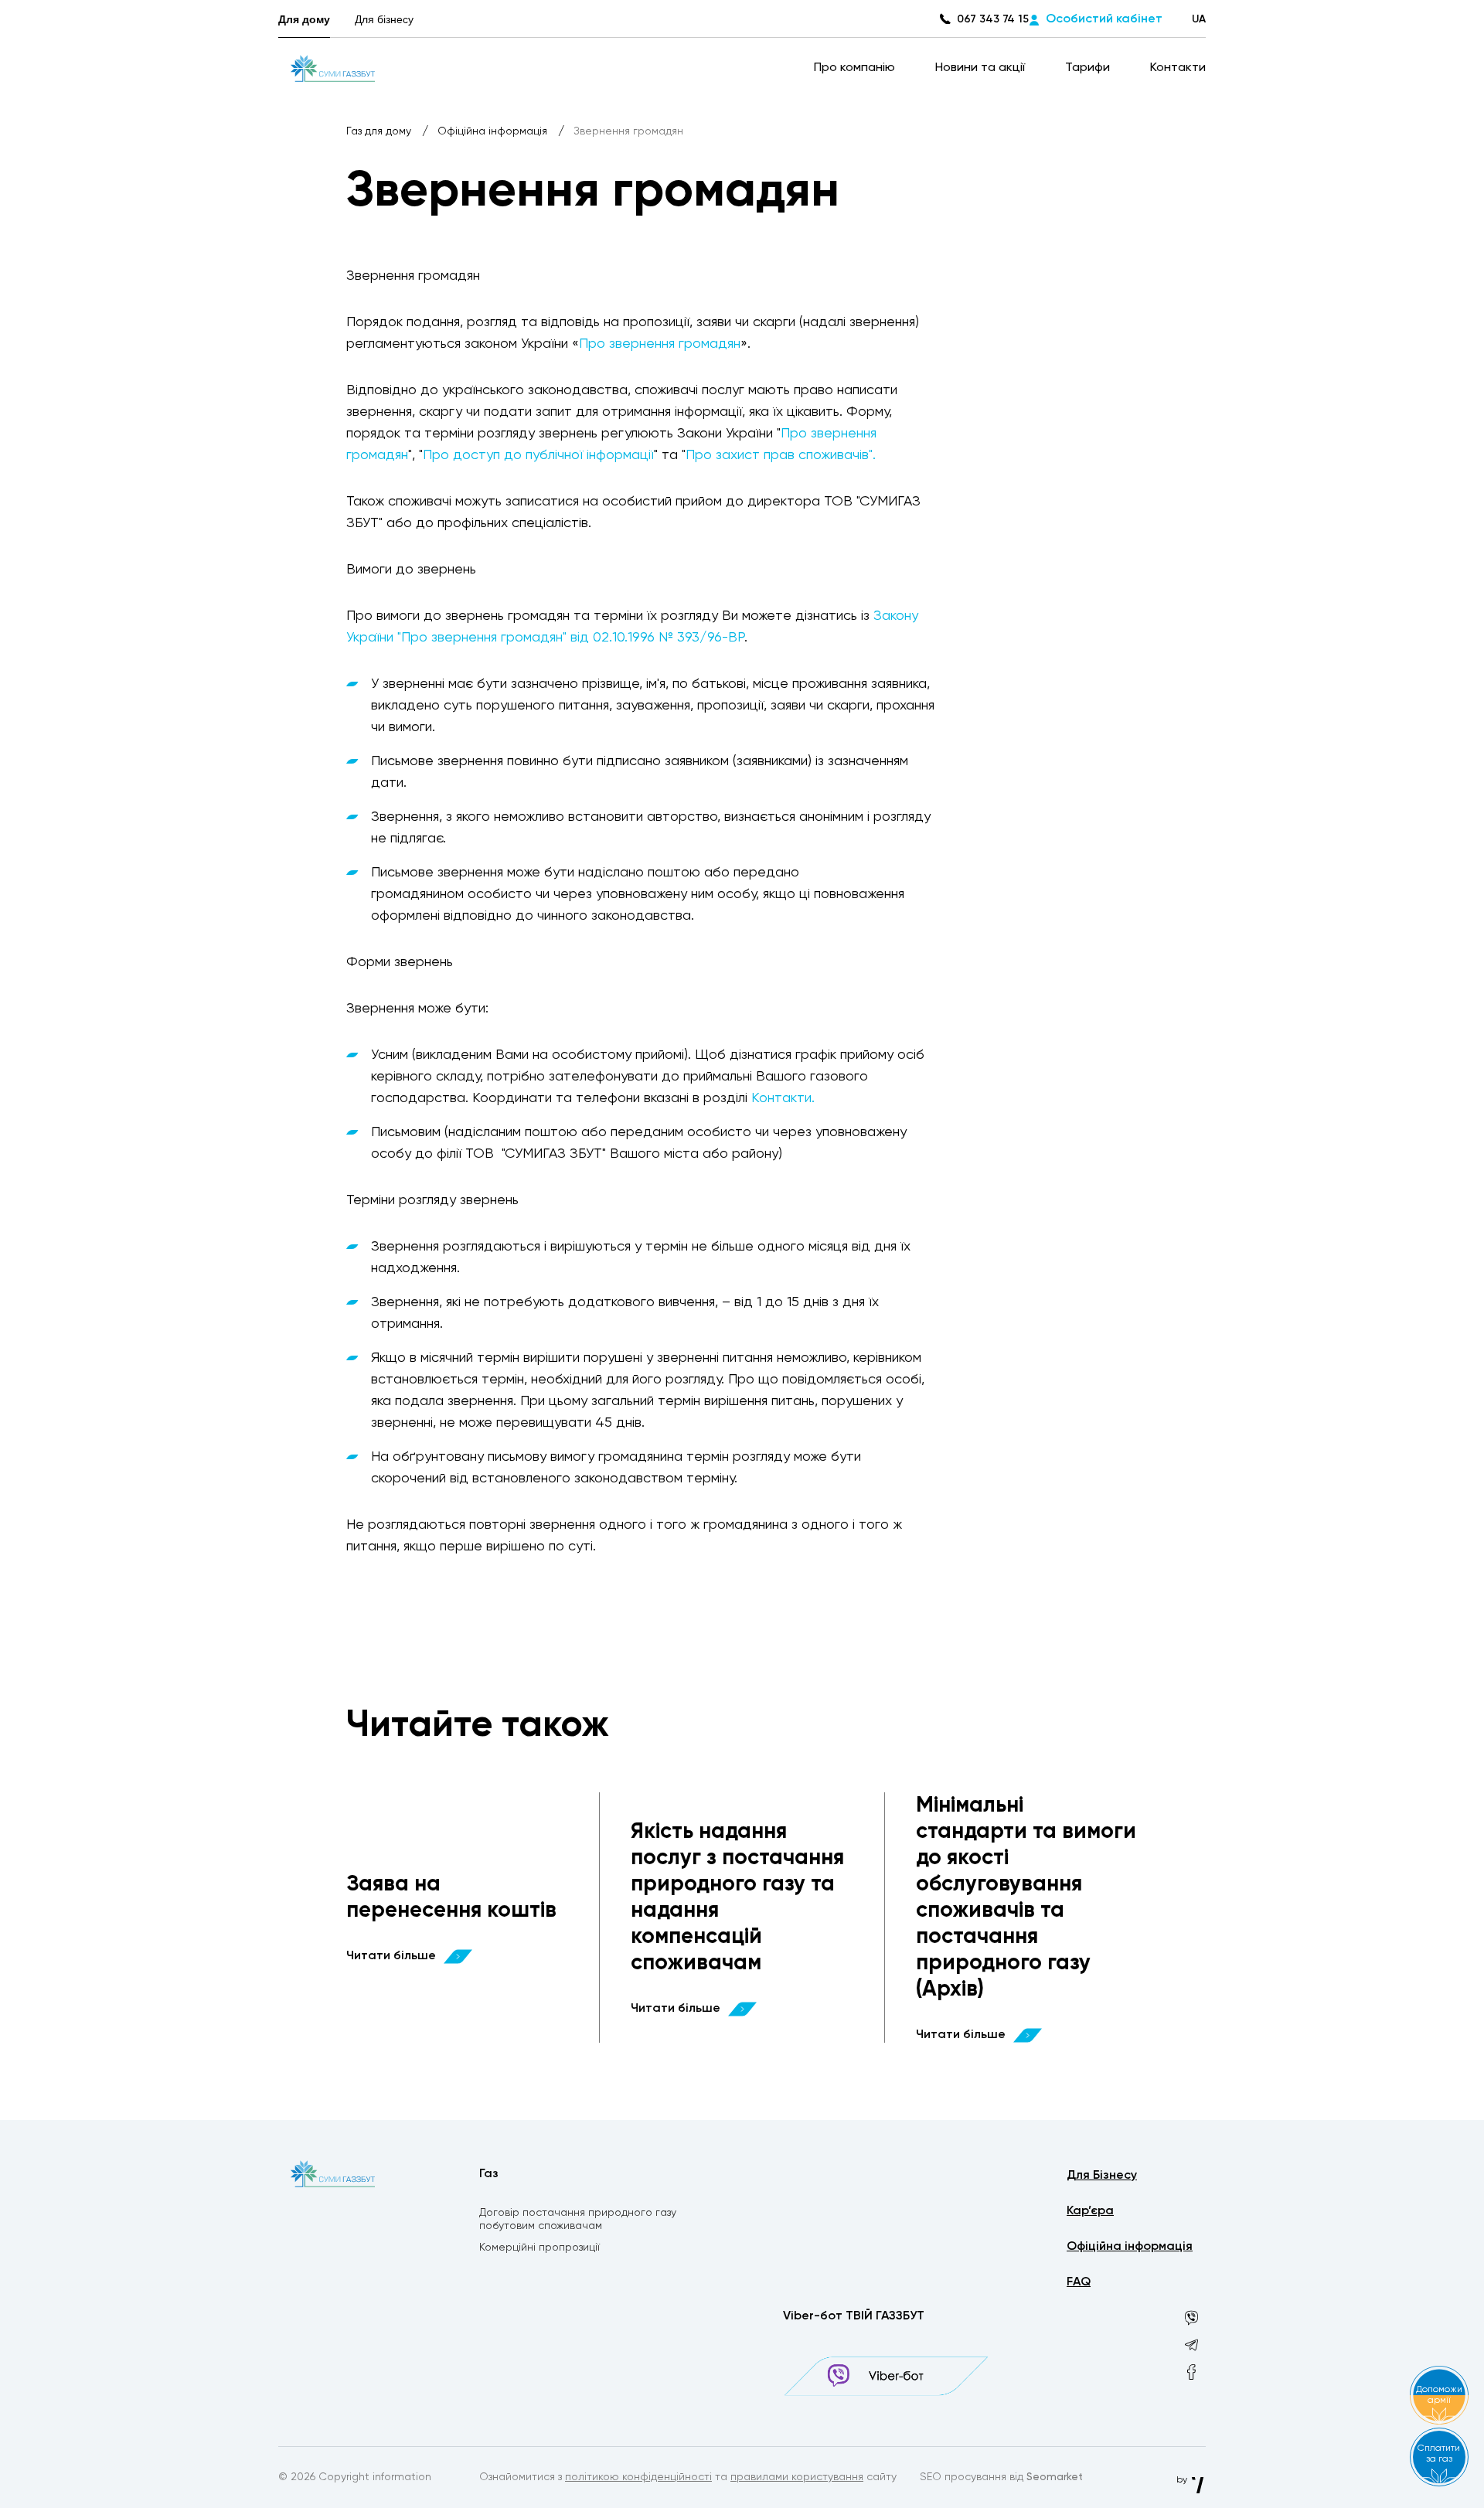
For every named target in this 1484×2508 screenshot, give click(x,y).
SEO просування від (1001, 2477)
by (1183, 2480)
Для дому (304, 19)
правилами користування (797, 2477)
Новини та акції (982, 68)
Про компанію (856, 68)
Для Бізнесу (1102, 2176)
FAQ (1079, 2282)
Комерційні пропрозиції (539, 2248)
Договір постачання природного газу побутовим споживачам (578, 2219)
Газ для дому (380, 131)
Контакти (1178, 68)
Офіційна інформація (494, 131)
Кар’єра (1090, 2211)
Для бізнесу (384, 19)
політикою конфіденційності (638, 2477)
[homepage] (333, 68)
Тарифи (1089, 68)
